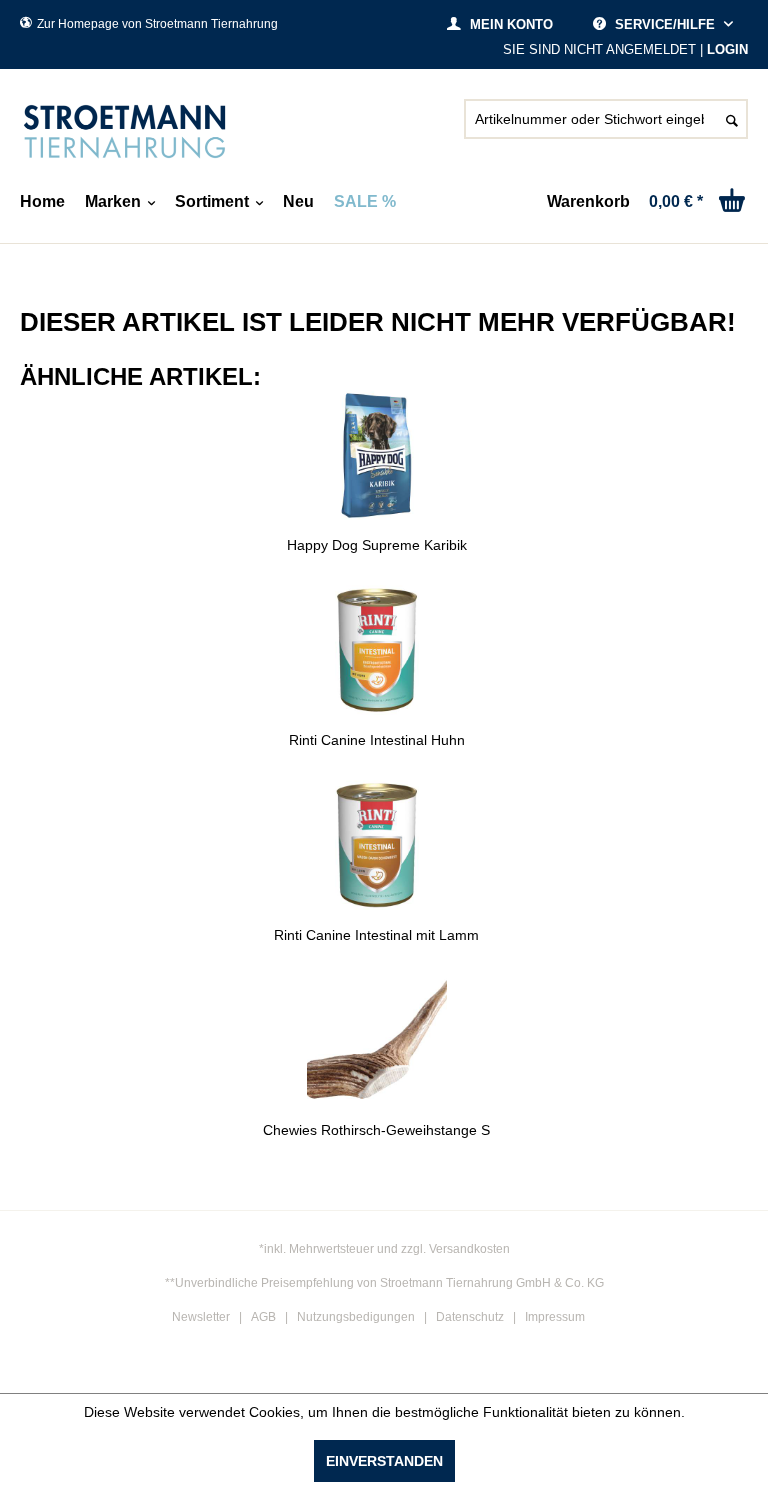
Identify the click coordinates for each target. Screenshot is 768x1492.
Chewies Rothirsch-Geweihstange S (376, 1130)
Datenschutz (470, 1317)
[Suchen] (732, 119)
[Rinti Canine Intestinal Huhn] (376, 650)
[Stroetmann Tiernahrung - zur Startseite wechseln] (125, 132)
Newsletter (201, 1317)
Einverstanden (384, 1461)
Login (727, 49)
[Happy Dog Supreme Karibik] (376, 455)
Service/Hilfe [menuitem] (665, 24)
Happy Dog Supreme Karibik (377, 545)
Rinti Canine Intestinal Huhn (377, 740)
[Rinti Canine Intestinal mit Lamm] (376, 845)
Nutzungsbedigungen (356, 1317)
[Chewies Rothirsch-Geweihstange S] (376, 1040)
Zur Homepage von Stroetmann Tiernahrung (157, 24)
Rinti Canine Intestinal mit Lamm (376, 935)
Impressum (555, 1317)
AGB (263, 1317)
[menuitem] (606, 127)
